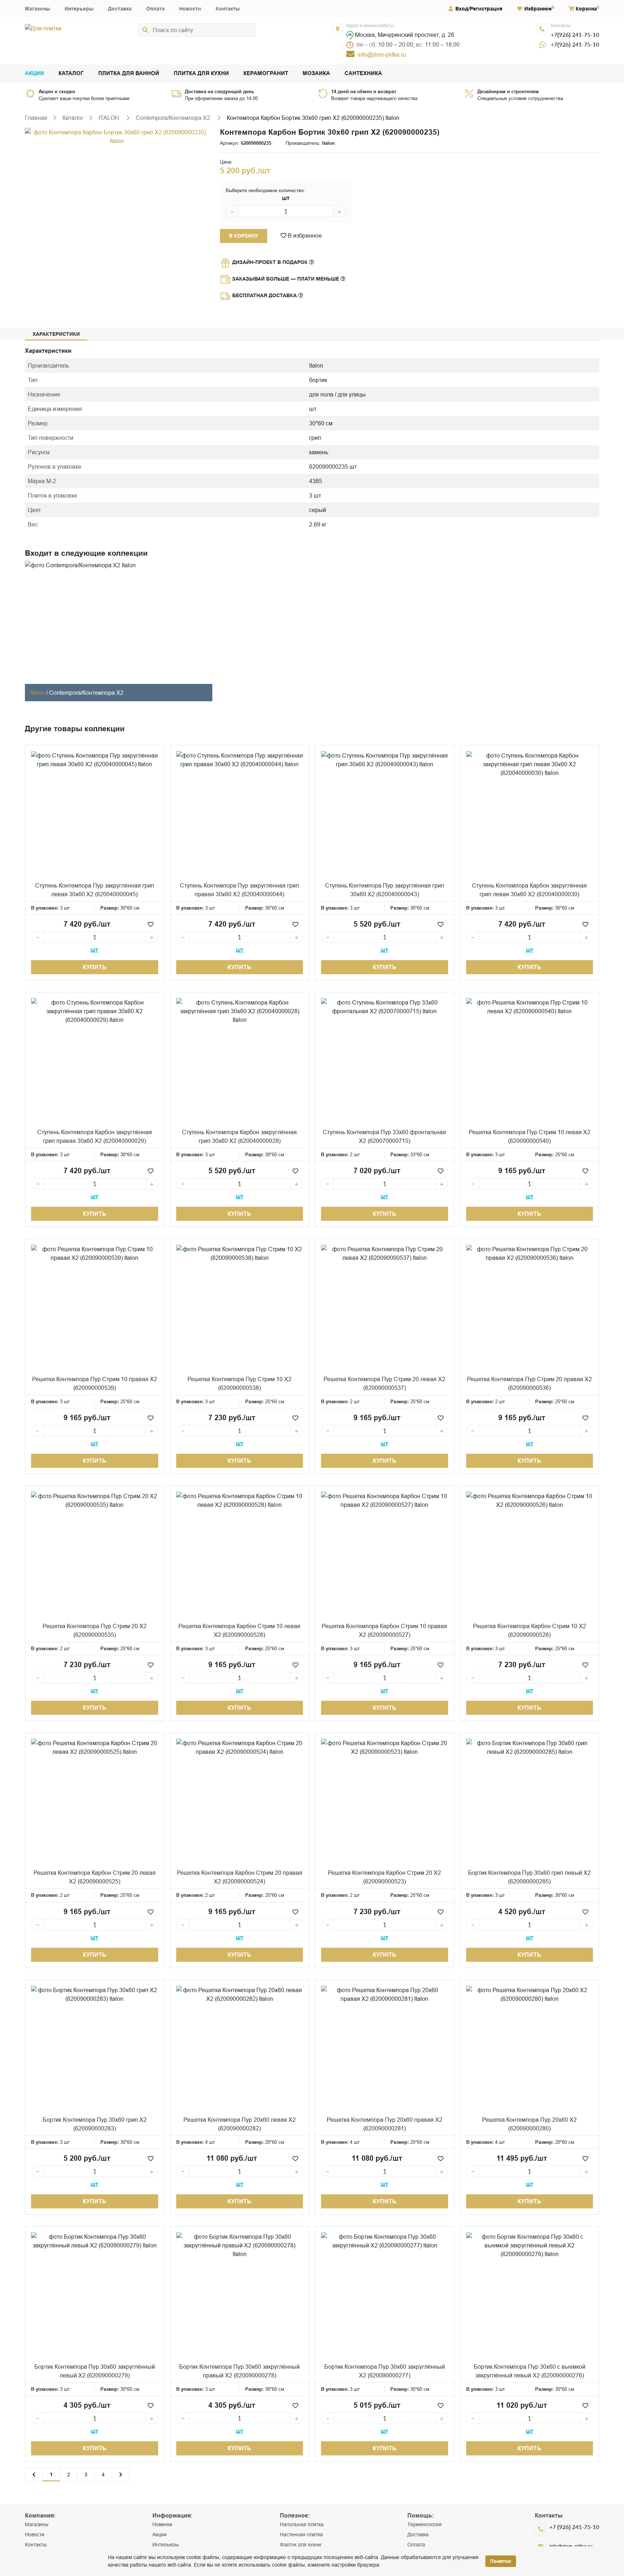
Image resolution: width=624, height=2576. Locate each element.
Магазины (38, 9)
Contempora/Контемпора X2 (174, 118)
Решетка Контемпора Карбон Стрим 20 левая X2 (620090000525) (95, 1877)
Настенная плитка (301, 2534)
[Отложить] (151, 924)
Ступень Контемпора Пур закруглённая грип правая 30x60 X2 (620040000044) (239, 890)
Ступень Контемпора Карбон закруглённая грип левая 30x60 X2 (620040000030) (529, 890)
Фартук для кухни (300, 2545)
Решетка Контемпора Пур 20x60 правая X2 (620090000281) (385, 2124)
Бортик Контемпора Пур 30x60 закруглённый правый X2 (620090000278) (239, 2371)
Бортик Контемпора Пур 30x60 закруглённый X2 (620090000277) (385, 2371)
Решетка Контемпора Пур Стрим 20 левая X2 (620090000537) (384, 1383)
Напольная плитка (302, 2524)
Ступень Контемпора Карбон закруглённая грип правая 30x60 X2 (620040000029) (95, 1136)
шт (286, 198)
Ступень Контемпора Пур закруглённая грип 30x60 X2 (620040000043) (385, 890)
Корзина (586, 9)
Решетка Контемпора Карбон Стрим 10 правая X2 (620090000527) (384, 1630)
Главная (36, 118)
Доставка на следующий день (220, 91)
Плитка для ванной (129, 73)
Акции (34, 73)
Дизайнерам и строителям (508, 91)
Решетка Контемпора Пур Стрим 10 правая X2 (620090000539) (95, 1383)
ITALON (110, 118)
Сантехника (363, 73)
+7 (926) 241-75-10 (574, 2527)
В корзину (244, 236)
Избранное (538, 9)
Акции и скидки (57, 91)
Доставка (120, 9)
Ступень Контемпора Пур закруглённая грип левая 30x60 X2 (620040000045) (95, 890)
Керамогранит (266, 73)
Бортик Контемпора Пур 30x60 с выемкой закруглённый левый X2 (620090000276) (530, 2371)
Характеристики (56, 334)
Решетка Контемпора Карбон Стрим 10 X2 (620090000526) (530, 1630)
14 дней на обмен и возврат (364, 91)
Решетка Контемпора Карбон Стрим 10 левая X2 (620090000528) (239, 1630)
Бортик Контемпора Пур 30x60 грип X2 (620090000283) (95, 2124)
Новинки (162, 2524)
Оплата (155, 9)
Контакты (228, 9)
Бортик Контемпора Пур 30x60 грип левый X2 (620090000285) (529, 1877)
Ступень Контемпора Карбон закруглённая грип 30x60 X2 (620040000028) (239, 1136)
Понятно (501, 2561)
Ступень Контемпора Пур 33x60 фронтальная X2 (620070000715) (384, 1136)
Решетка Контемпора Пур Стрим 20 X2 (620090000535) (95, 1630)
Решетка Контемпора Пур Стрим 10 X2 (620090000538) (239, 1383)
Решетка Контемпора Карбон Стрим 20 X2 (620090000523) (384, 1877)
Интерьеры (79, 9)
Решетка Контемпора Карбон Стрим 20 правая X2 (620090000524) (240, 1877)
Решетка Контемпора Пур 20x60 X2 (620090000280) (529, 2124)
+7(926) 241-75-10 (575, 34)
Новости (190, 9)
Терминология (424, 2524)
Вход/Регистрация (479, 9)
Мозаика (316, 73)
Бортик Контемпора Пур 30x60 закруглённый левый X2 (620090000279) (95, 2371)
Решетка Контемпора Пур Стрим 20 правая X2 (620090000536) (529, 1383)
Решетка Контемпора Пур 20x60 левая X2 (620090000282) (240, 2124)
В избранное (304, 235)
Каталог (71, 73)
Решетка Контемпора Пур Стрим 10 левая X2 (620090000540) (530, 1136)
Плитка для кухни (201, 73)
